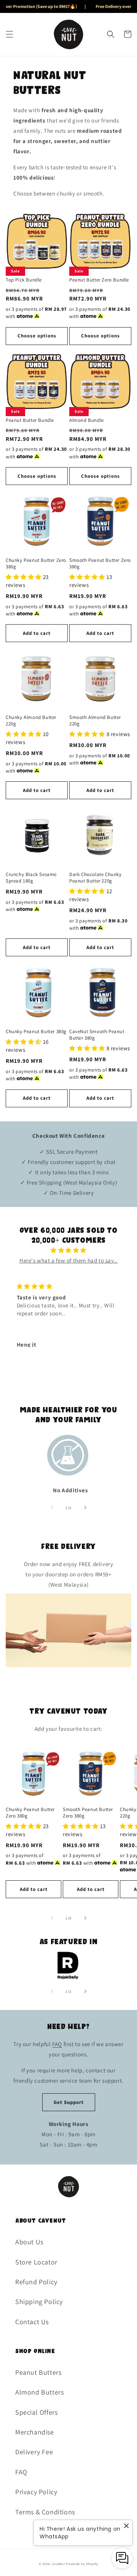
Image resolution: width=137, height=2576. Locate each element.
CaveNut (58, 2564)
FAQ (57, 2044)
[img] (69, 1250)
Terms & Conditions (45, 2512)
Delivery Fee (34, 2452)
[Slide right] (85, 1507)
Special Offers (36, 2412)
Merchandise (35, 2432)
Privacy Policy (36, 2492)
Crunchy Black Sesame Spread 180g (31, 878)
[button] (10, 34)
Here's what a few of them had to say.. (68, 1260)
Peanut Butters (38, 2372)
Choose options (37, 336)
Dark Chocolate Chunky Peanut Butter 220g (96, 878)
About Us (29, 2242)
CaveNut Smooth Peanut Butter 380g (97, 1035)
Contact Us (32, 2322)
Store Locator (36, 2262)
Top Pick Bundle (24, 280)
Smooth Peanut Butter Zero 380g (100, 564)
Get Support (69, 2102)
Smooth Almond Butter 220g (95, 721)
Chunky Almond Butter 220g (31, 721)
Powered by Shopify (82, 2564)
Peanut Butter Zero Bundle (99, 280)
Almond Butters (39, 2392)
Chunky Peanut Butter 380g (36, 1032)
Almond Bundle (87, 420)
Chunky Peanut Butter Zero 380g (36, 564)
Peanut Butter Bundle (30, 420)
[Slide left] (52, 1507)
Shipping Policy (39, 2302)
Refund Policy (36, 2282)
